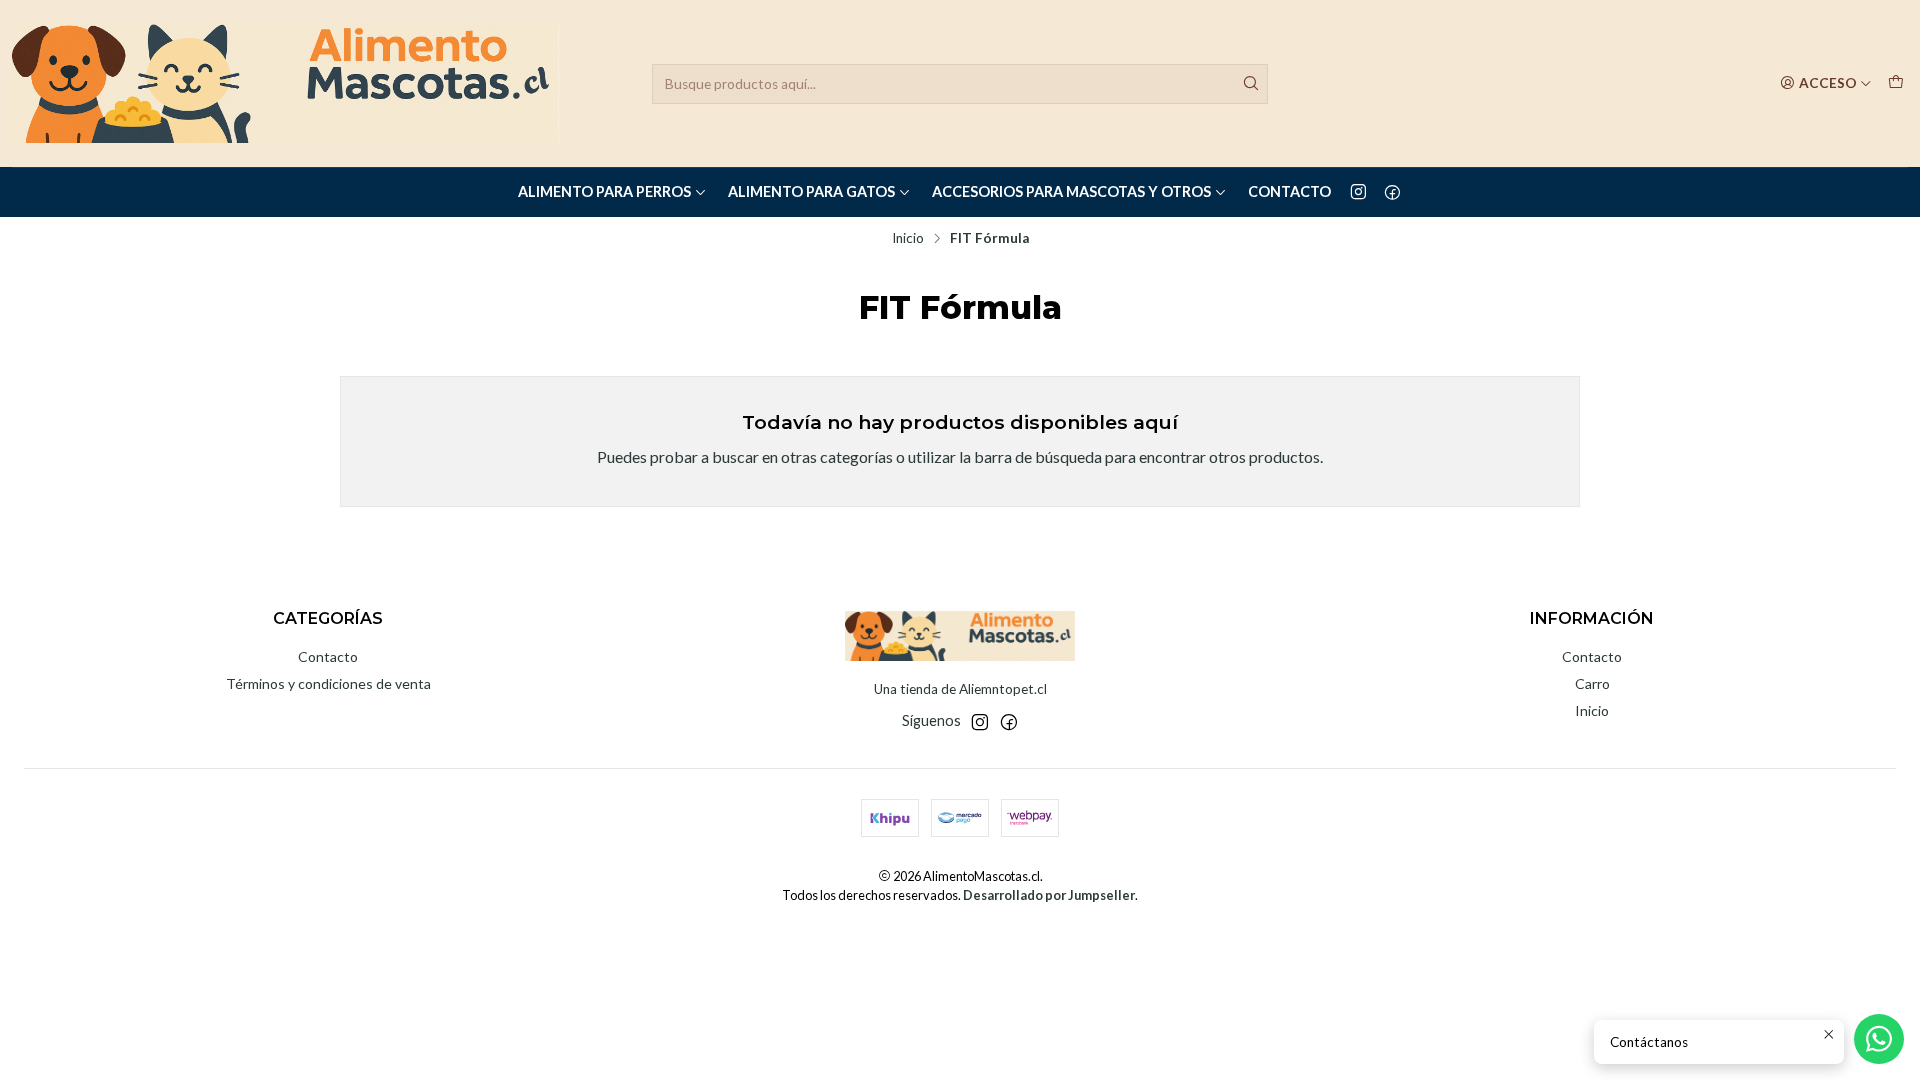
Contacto (1289, 191)
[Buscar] (1251, 84)
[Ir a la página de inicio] (285, 83)
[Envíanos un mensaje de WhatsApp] (1879, 1039)
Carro (1592, 683)
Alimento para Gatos (811, 191)
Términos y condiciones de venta (328, 683)
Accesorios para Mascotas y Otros (1071, 191)
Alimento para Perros (604, 191)
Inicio (908, 239)
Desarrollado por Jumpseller (1049, 895)
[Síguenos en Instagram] (1358, 192)
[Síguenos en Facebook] (1392, 192)
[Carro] (1896, 83)
